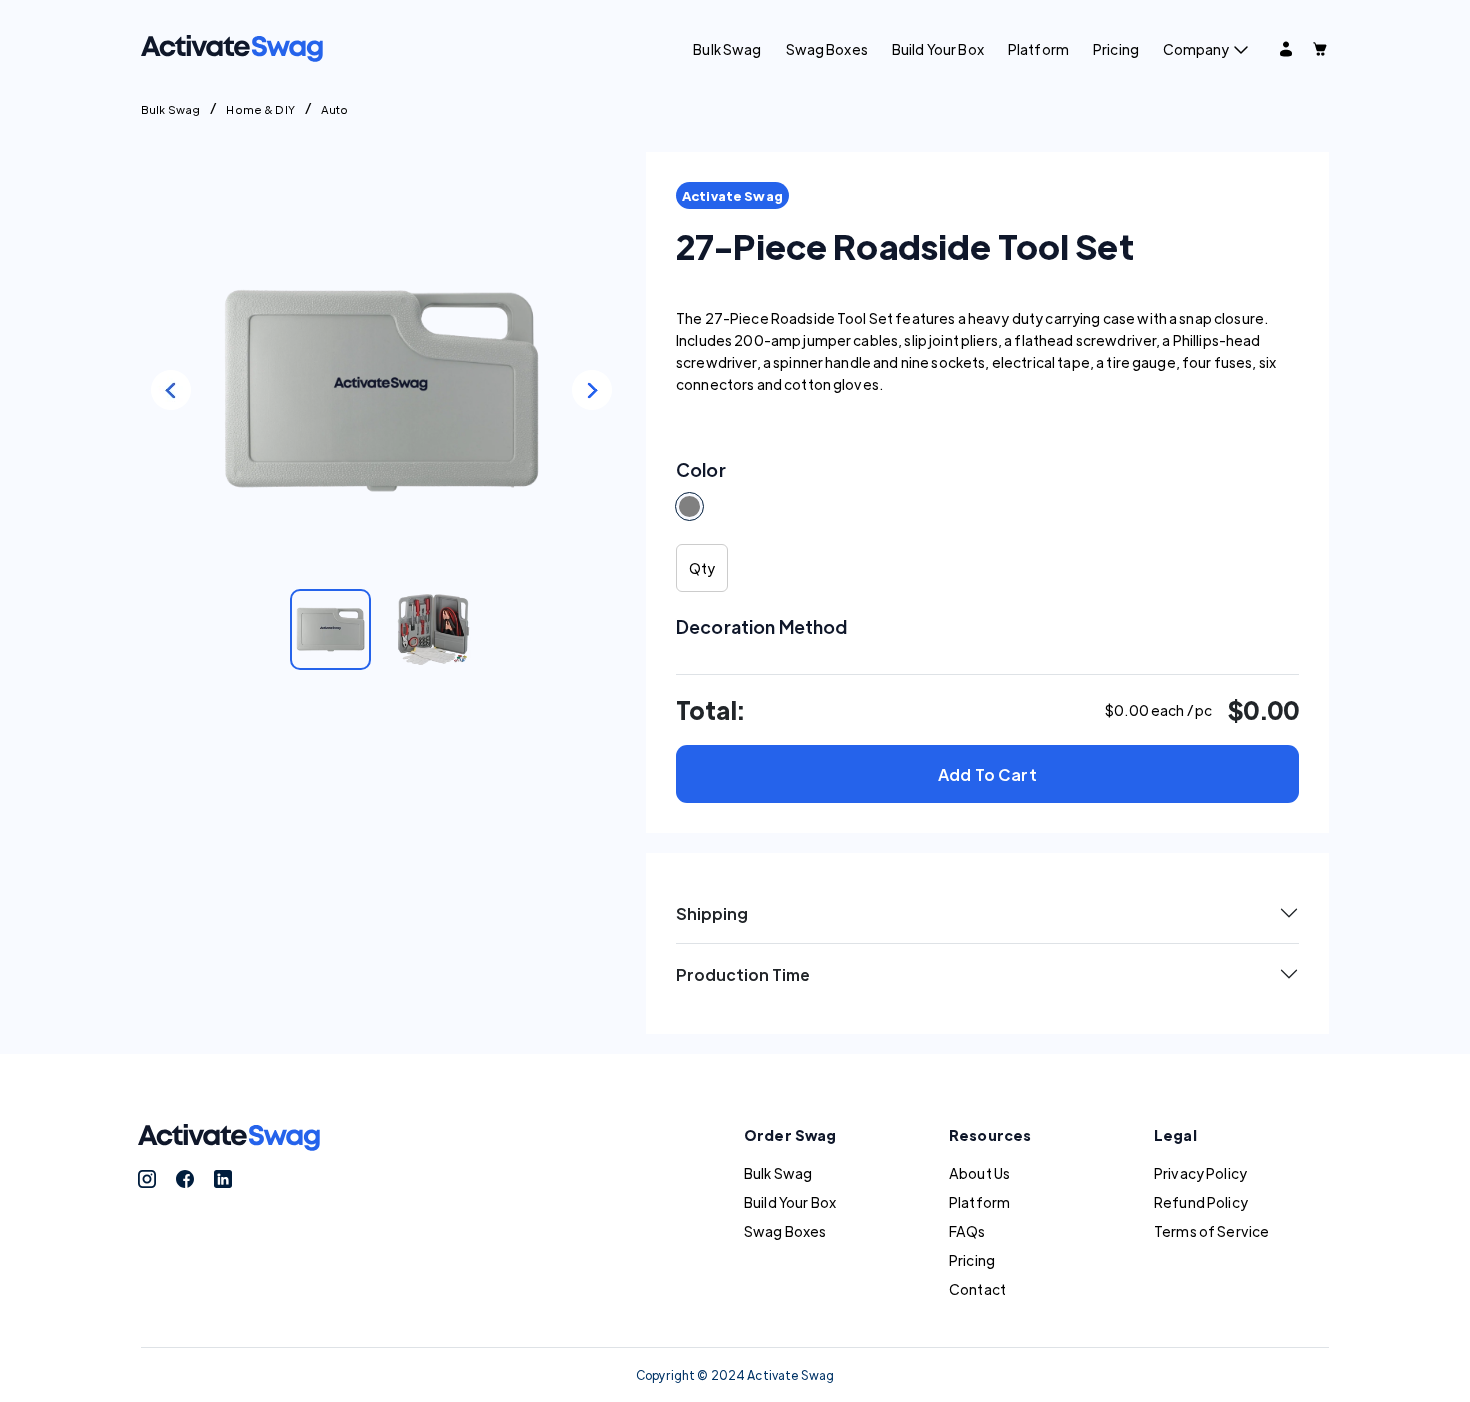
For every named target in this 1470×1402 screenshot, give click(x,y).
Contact (977, 1289)
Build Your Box (938, 49)
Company (1196, 49)
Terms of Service (1211, 1231)
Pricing (1116, 49)
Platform (1038, 49)
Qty (702, 568)
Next (592, 390)
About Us (979, 1173)
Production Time (743, 974)
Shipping (712, 913)
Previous (171, 390)
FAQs (967, 1231)
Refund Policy (1201, 1202)
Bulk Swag (727, 49)
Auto (335, 109)
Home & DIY (260, 109)
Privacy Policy (1200, 1173)
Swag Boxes (827, 49)
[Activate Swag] (232, 46)
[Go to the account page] (1286, 49)
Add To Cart (987, 774)
